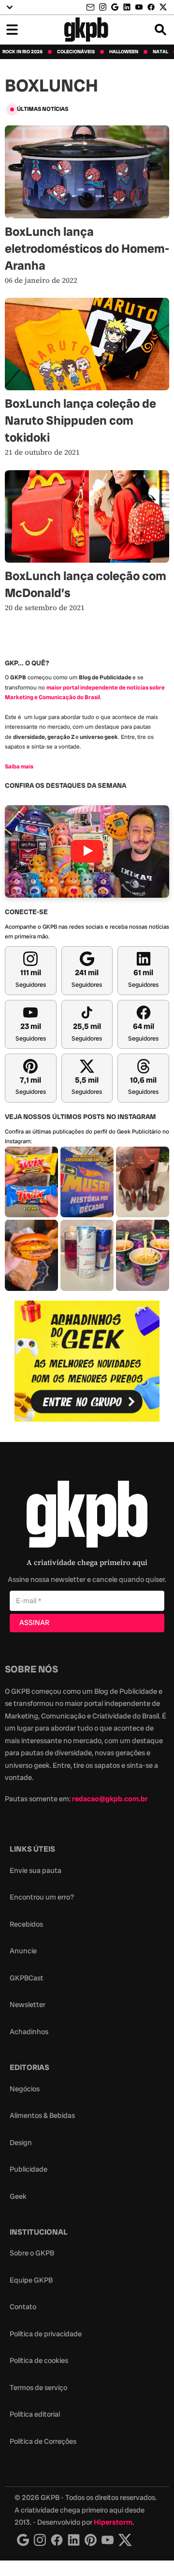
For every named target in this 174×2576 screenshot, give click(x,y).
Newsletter (28, 2005)
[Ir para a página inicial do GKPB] (86, 30)
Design (21, 2143)
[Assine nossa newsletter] (91, 8)
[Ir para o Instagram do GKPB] (103, 7)
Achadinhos (29, 2032)
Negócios (25, 2089)
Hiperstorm (113, 2522)
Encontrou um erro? (42, 1897)
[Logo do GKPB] (87, 1516)
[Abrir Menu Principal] (12, 30)
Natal (160, 52)
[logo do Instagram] (23, 2540)
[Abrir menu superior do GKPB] (10, 7)
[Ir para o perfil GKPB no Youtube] (139, 7)
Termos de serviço (38, 2388)
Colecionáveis (76, 52)
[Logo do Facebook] (57, 2540)
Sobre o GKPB (32, 2253)
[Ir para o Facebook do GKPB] (151, 7)
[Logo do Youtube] (108, 2540)
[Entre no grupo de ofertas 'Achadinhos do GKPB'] (87, 1361)
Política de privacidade (46, 2334)
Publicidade (29, 2169)
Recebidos (26, 1924)
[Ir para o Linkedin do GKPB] (127, 7)
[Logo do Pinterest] (91, 2540)
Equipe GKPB (31, 2280)
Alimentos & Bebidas (42, 2116)
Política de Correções (43, 2441)
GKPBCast (27, 1978)
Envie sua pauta (36, 1871)
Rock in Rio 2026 (22, 52)
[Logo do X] (125, 2540)
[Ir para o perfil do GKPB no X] (163, 7)
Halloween (124, 52)
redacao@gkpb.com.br (110, 1799)
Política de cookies (39, 2361)
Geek (18, 2196)
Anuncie (23, 1951)
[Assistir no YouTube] (87, 851)
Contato (23, 2307)
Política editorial (35, 2414)
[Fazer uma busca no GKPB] (160, 30)
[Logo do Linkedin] (74, 2540)
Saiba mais (19, 767)
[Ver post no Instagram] (31, 1182)
